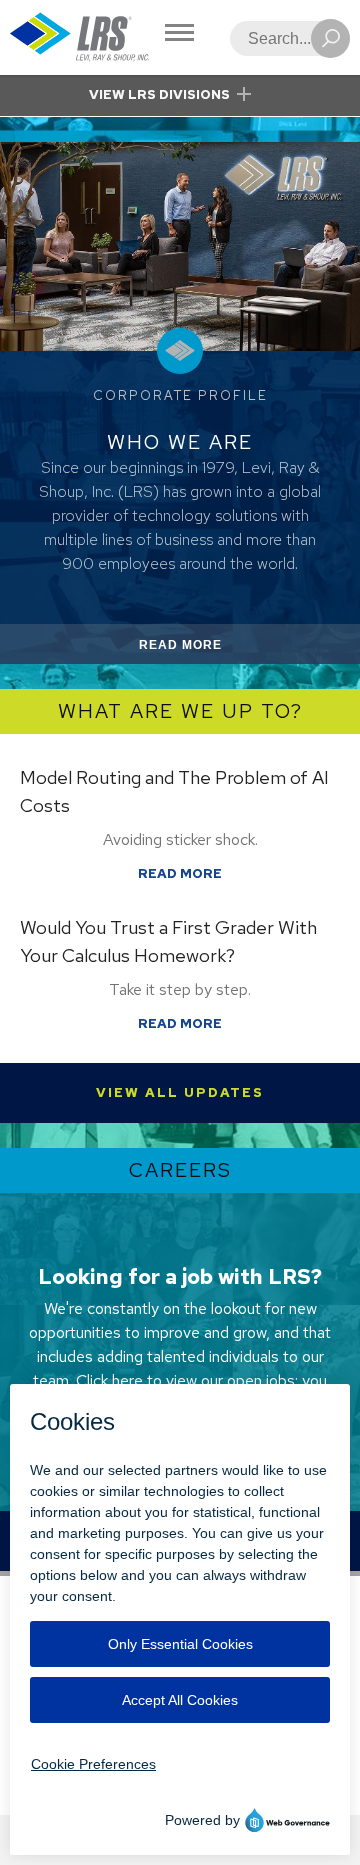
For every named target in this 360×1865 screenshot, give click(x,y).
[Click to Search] (330, 38)
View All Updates (180, 1092)
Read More (204, 650)
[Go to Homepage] (80, 37)
